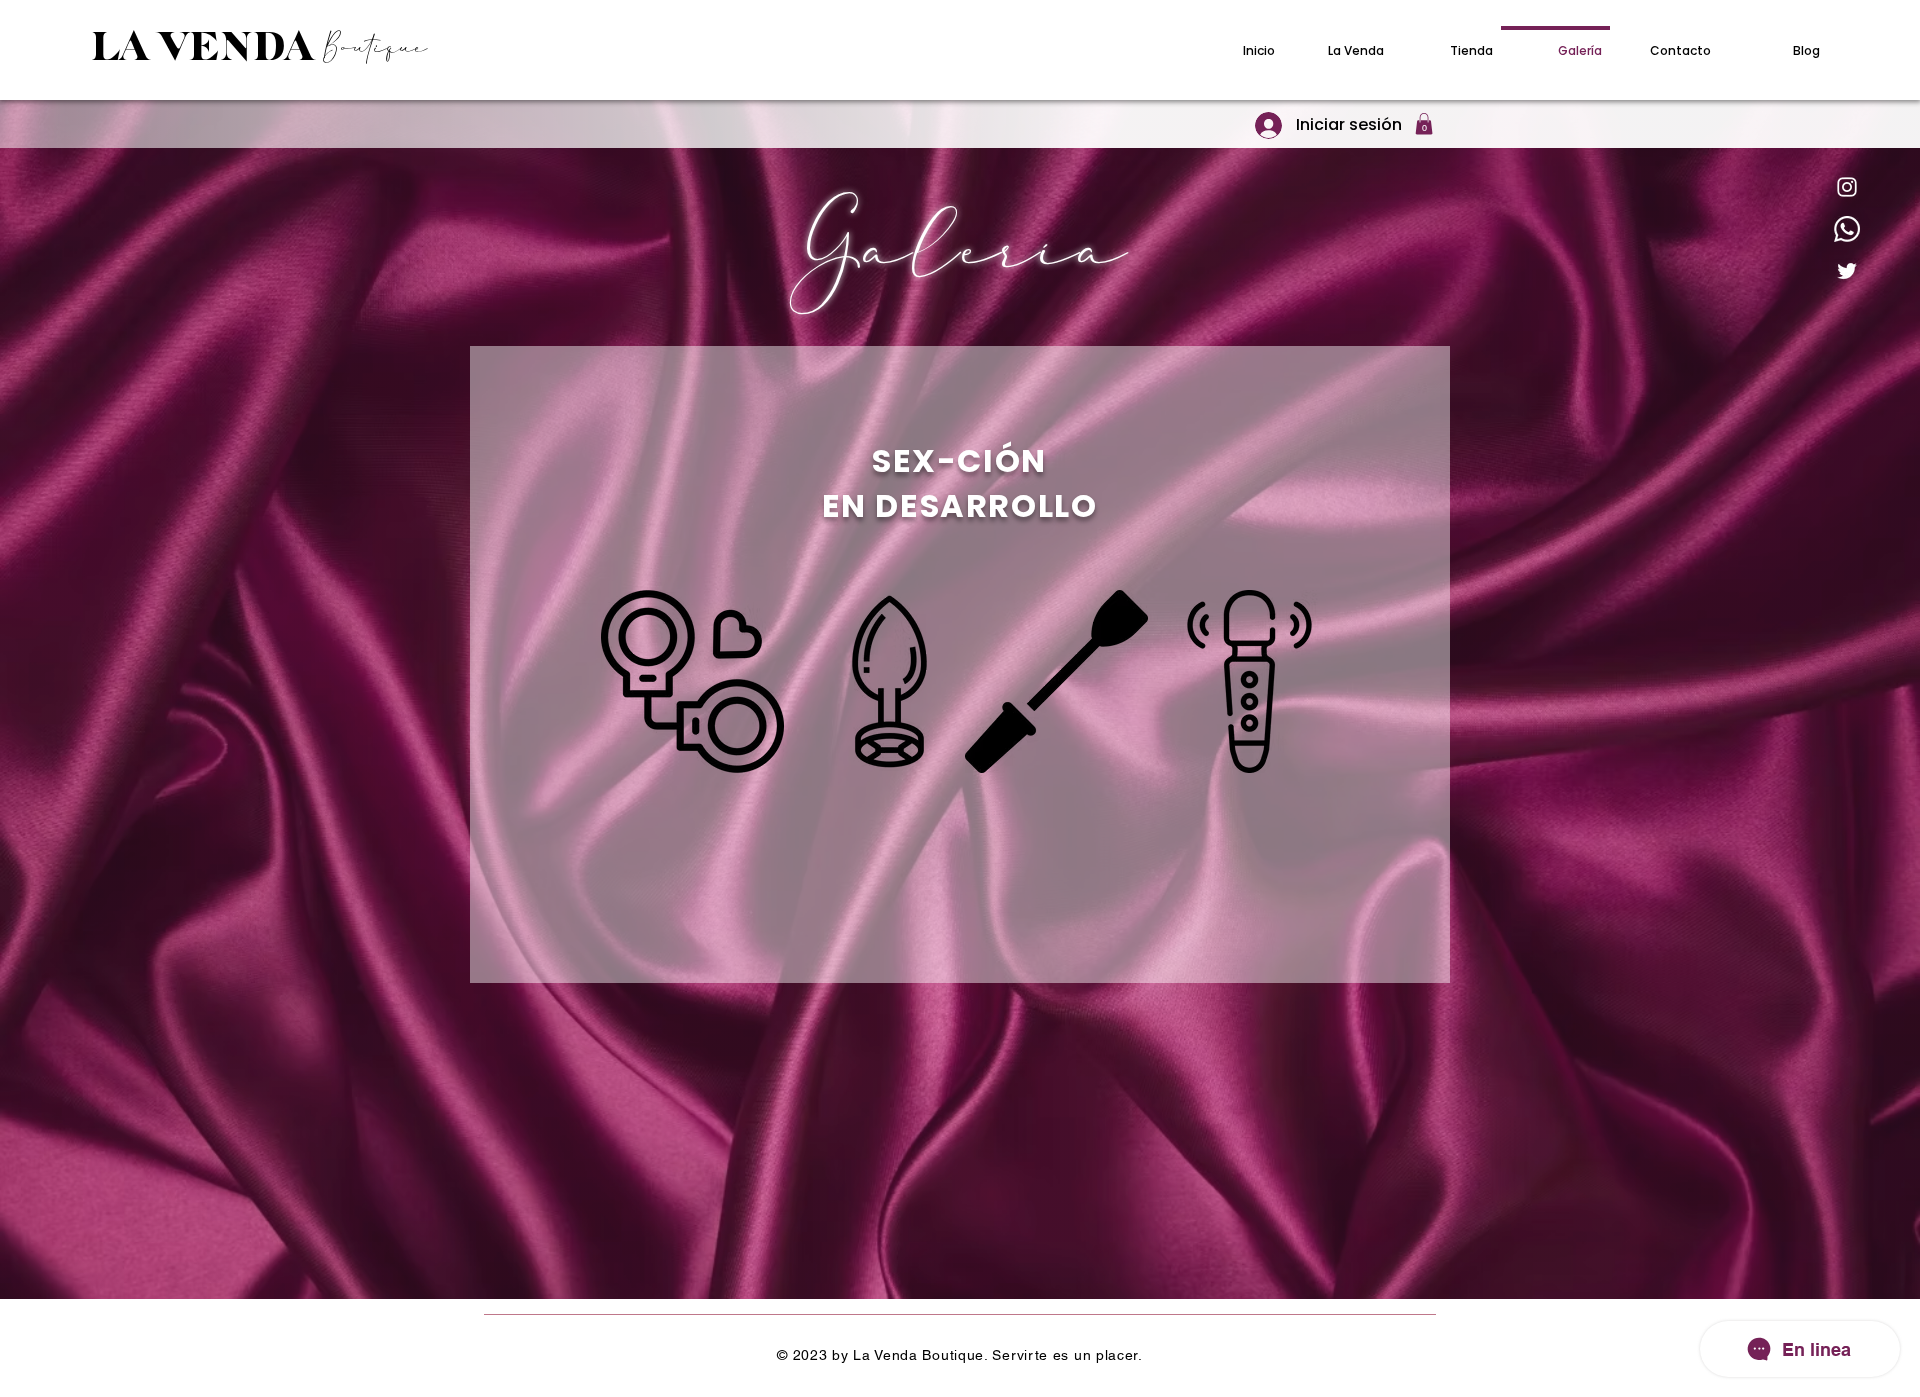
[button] (1424, 124)
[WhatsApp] (1847, 229)
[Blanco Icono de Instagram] (1847, 187)
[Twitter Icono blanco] (1847, 271)
